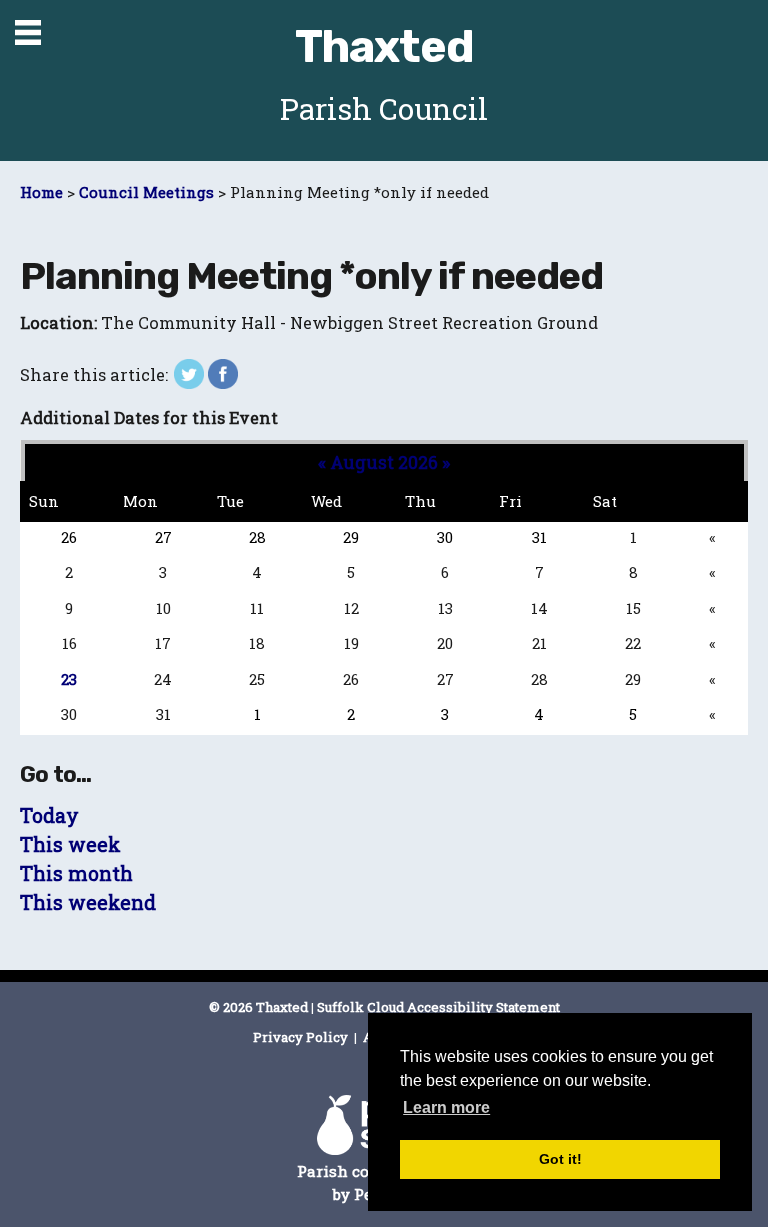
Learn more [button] (446, 1107)
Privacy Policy (302, 1037)
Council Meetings (146, 192)
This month (76, 873)
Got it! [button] (560, 1159)
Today (49, 815)
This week (70, 844)
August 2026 (384, 462)
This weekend (88, 902)
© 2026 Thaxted (258, 1007)
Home (41, 192)
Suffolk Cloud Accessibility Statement (438, 1007)
